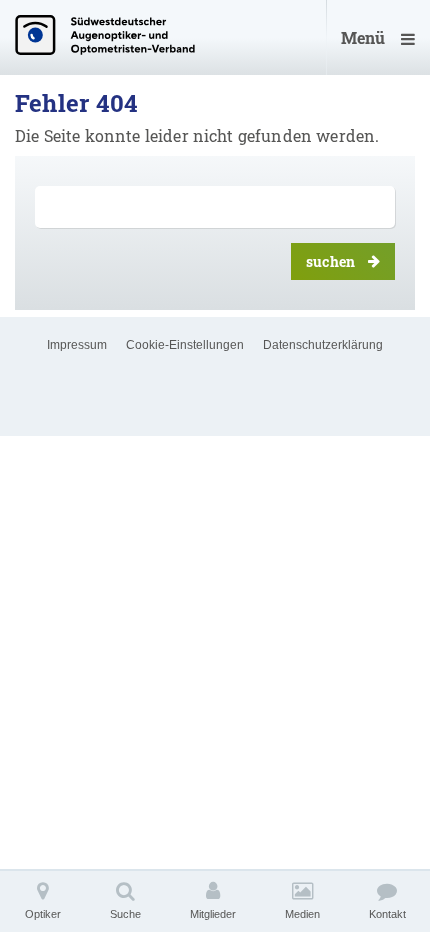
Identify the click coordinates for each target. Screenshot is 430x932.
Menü (363, 37)
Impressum (77, 345)
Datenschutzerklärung (323, 345)
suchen (330, 261)
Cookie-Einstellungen (185, 345)
